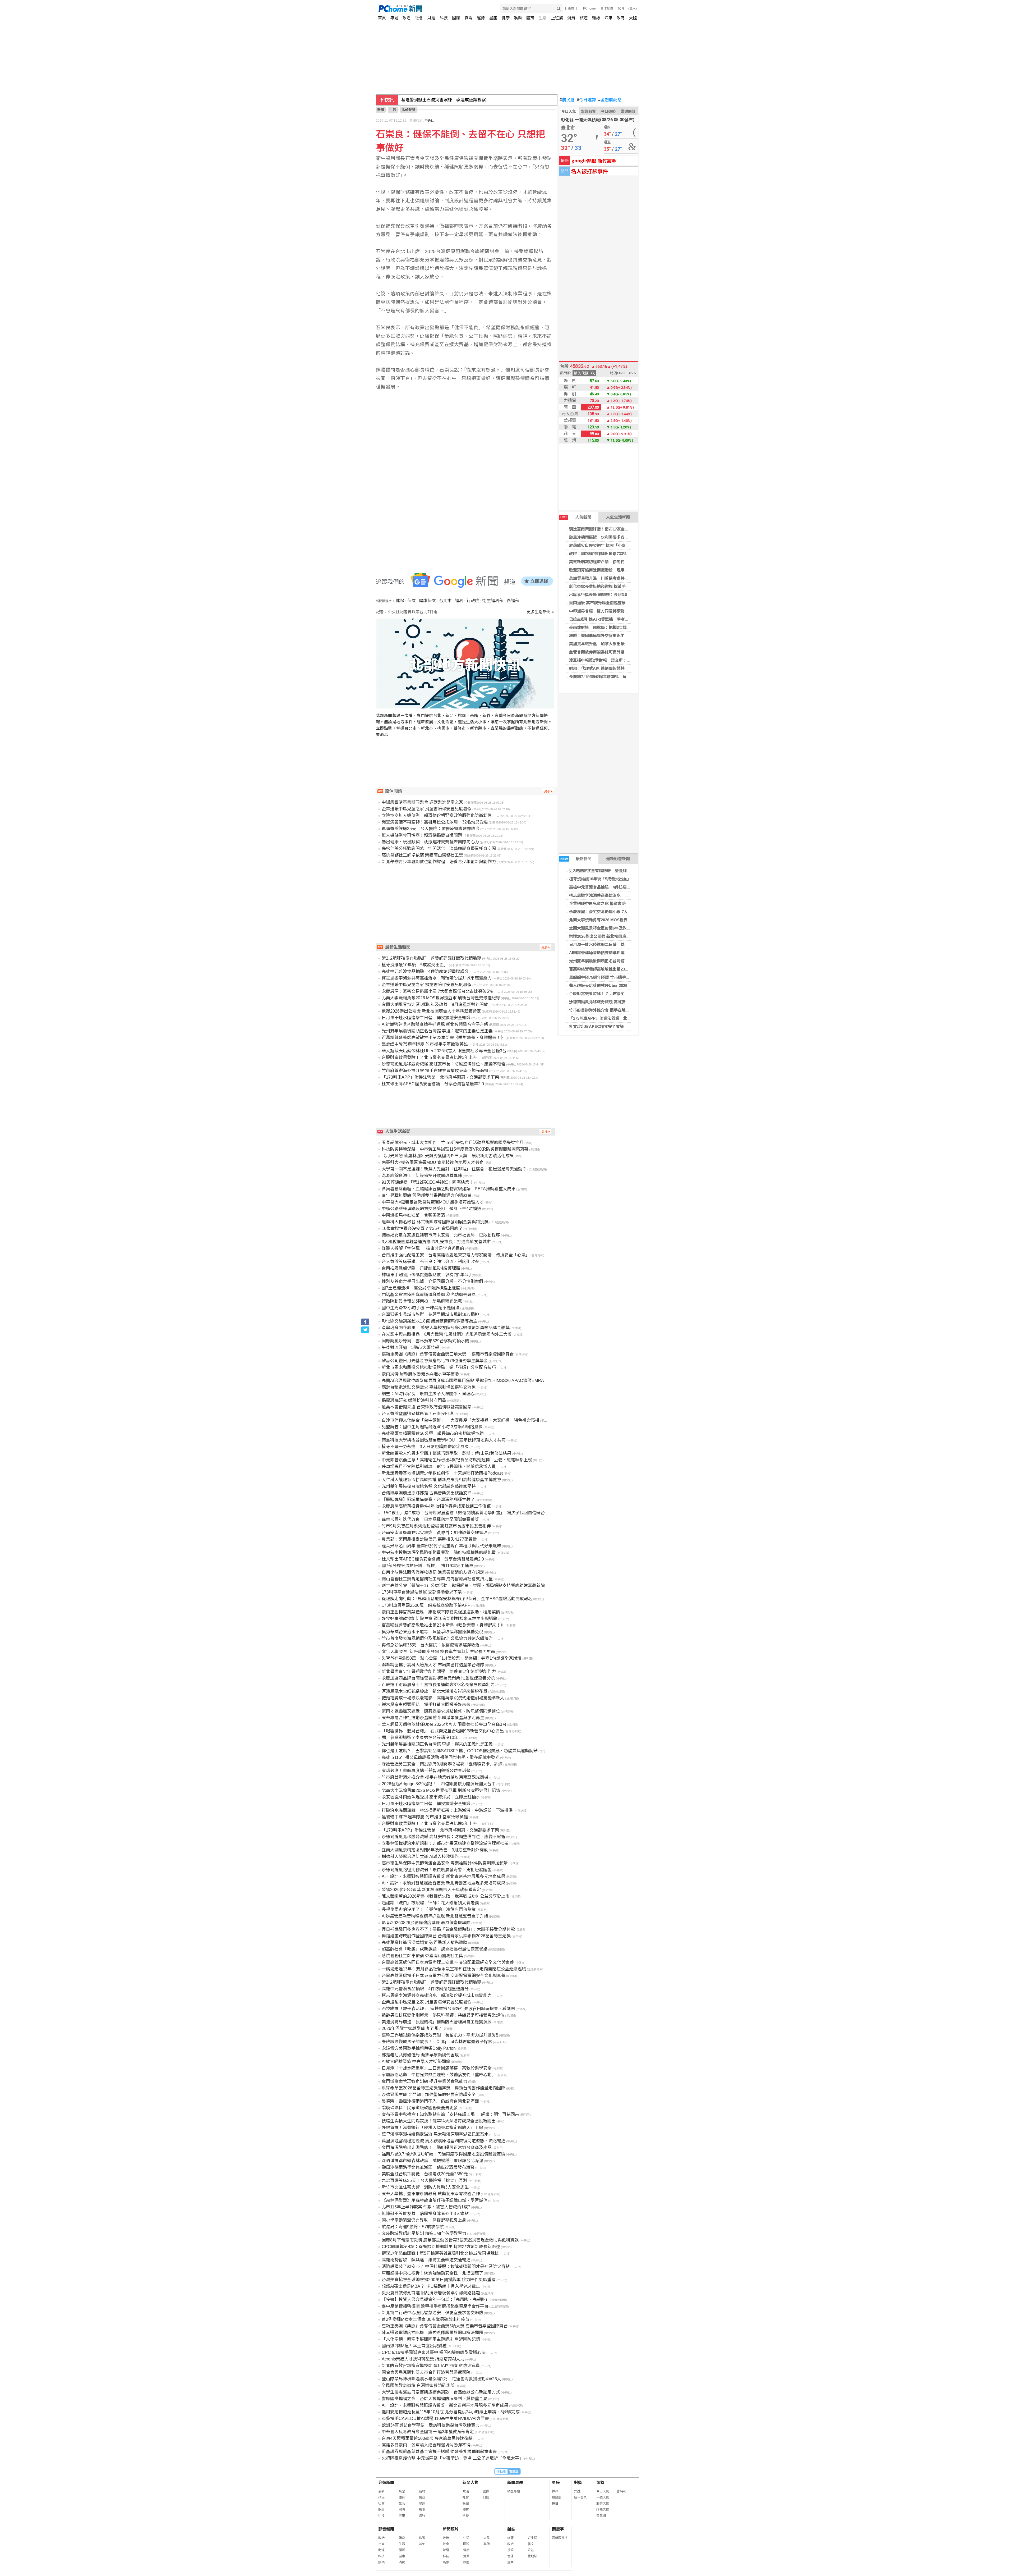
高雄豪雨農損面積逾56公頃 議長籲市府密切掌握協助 (433, 1433)
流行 (422, 2516)
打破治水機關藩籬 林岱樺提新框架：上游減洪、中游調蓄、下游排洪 (447, 1810)
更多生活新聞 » (540, 612)
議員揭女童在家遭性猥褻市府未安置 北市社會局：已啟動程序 (441, 1235)
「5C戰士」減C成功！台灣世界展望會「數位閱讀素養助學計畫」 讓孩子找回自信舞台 (463, 1513)
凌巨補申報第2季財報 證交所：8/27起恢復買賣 (612, 660)
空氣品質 (588, 111)
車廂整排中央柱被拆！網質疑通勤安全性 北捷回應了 (432, 2273)
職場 (468, 18)
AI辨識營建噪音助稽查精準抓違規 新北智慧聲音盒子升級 (619, 953)
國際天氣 (603, 2510)
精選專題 (514, 2491)
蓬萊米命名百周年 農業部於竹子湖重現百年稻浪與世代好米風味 (441, 1546)
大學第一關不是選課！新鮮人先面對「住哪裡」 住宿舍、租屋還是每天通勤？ (454, 1169)
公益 (531, 2550)
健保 (400, 601)
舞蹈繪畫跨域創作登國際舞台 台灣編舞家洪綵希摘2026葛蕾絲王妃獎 (446, 1936)
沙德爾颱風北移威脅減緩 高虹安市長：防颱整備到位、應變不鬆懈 (627, 1002)
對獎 (578, 2483)
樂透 (577, 2491)
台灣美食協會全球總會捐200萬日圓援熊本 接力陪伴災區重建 (439, 2280)
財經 (431, 18)
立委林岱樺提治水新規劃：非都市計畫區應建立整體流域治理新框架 (445, 1843)
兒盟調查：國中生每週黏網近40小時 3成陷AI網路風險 (432, 1427)
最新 (381, 2491)
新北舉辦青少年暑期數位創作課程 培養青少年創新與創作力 (439, 862)
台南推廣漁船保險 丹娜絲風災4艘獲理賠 (421, 1268)
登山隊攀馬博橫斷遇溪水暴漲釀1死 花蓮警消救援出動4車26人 (441, 2379)
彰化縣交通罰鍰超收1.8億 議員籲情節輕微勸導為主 (430, 1321)
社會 (419, 18)
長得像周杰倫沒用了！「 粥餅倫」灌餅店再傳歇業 (429, 1909)
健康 (506, 18)
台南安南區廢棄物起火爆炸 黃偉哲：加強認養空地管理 (435, 1533)
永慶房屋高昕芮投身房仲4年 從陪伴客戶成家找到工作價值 (436, 1506)
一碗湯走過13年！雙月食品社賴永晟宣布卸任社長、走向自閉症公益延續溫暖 (454, 1969)
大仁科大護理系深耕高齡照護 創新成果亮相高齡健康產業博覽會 (441, 1480)
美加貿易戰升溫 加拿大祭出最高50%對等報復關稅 (615, 644)
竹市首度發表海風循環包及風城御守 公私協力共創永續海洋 (437, 1638)
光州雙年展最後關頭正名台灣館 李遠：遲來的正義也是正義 (621, 961)
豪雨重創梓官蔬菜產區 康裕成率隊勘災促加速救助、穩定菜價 (441, 1612)
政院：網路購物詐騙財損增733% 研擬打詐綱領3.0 (614, 554)
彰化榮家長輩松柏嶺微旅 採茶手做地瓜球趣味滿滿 (613, 586)
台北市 (445, 601)
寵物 (422, 2491)
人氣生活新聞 (618, 517)
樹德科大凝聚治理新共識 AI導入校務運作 (420, 1857)
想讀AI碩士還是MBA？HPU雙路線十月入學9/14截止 (431, 2286)
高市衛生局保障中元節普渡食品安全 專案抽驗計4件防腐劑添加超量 (445, 1863)
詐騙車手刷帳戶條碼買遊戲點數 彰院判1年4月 (426, 1275)
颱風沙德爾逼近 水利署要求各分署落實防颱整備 (613, 537)
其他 (422, 2544)
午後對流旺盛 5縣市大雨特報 (410, 1348)
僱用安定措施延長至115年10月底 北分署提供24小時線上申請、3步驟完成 (451, 2412)
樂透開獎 (628, 111)
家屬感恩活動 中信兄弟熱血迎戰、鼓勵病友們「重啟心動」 (439, 2075)
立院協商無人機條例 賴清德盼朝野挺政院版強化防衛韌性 (437, 815)
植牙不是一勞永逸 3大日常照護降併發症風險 (425, 1447)
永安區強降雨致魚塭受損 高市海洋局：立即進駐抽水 (431, 1797)
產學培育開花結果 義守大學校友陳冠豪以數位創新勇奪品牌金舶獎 (446, 1328)
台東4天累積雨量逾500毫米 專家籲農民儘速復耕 (427, 2438)
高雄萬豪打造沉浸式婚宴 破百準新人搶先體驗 (425, 1943)
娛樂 (518, 18)
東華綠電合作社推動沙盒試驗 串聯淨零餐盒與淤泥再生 (433, 1718)
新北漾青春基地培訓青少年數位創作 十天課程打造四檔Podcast (442, 1473)
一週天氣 (603, 2497)
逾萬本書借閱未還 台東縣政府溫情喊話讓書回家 (427, 1407)
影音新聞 (386, 2529)
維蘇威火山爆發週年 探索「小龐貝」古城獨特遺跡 (613, 545)
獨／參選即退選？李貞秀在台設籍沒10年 (422, 1738)
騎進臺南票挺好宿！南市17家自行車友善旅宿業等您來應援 (621, 529)
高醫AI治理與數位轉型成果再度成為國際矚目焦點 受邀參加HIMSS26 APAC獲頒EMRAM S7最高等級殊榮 (480, 1381)
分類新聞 (386, 2483)
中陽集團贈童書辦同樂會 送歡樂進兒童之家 (422, 802)
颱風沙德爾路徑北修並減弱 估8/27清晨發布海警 (428, 2167)
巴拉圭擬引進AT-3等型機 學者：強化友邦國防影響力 (617, 619)
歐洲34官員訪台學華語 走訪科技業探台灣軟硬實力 (431, 2425)
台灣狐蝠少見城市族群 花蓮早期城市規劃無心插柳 (430, 1314)
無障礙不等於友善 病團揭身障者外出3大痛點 (425, 2214)
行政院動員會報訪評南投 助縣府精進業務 (422, 1301)
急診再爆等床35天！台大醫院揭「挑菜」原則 (424, 2181)
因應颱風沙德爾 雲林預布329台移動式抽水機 (425, 1341)
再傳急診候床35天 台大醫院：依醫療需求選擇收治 (431, 829)
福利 (459, 601)
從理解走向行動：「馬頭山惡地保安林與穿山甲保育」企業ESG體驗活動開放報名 (457, 1599)
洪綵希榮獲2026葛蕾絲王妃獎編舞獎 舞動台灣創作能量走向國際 (444, 2088)
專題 (394, 18)
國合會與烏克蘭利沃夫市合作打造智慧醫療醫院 (426, 2372)
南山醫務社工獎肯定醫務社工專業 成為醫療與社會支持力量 (437, 1579)
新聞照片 (451, 2529)
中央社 (429, 121)
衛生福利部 (493, 601)
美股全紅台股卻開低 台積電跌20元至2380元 (425, 2174)
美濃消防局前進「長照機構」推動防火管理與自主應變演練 (437, 2022)
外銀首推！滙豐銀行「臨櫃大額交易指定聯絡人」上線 (432, 2128)
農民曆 (567, 100)
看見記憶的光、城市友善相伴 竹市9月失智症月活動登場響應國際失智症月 (453, 1143)
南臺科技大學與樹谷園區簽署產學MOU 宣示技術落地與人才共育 (444, 1440)
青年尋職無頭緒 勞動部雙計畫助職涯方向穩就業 (427, 1195)
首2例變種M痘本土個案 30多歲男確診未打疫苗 (426, 2319)
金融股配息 (610, 100)
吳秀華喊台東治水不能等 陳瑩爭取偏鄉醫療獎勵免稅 (432, 1632)
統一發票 (580, 2497)
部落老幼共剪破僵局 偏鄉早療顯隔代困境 (420, 2055)
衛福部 (513, 601)
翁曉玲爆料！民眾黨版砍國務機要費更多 (420, 2108)
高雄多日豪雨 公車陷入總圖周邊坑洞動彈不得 (426, 2445)
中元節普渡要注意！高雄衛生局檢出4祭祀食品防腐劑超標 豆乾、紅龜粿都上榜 (457, 1460)
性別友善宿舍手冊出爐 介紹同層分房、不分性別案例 (432, 1281)
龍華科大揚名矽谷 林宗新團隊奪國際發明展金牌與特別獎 (435, 1222)
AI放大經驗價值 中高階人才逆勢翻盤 (416, 2062)
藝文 (531, 2544)
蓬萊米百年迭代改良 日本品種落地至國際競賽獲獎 (430, 1519)
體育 (530, 18)
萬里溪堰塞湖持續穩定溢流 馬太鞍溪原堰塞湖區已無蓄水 (435, 2134)
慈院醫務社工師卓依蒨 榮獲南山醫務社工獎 (422, 855)
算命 (555, 2491)
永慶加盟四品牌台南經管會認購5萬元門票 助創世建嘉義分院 (438, 1678)
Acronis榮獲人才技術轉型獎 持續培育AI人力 (423, 2359)
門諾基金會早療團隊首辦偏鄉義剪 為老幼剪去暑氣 (429, 1295)
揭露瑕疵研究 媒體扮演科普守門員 (414, 1400)
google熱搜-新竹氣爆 (594, 160)
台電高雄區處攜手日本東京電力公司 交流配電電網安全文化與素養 (444, 1976)
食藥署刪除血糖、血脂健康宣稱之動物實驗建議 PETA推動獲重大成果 (449, 1189)
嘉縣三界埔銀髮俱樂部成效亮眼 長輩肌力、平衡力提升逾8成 (440, 2035)
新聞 (381, 110)
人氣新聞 (576, 517)
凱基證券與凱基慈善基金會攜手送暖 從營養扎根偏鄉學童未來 (439, 2452)
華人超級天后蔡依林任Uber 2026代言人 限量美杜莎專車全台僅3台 (628, 985)
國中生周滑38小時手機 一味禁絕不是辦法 (421, 1308)
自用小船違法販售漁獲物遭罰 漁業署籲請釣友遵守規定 (433, 1572)
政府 (621, 18)
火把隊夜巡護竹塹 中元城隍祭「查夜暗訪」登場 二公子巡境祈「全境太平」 (453, 2458)
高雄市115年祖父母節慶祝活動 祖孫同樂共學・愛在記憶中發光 (440, 1757)
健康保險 (427, 601)
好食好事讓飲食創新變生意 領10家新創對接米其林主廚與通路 (440, 1619)
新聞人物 (470, 2483)
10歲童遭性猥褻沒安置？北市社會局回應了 (422, 1228)
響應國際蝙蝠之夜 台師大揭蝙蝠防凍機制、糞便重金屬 (435, 2399)
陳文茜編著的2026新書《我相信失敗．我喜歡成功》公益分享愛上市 (446, 1896)
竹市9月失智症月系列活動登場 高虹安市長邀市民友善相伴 (436, 1526)
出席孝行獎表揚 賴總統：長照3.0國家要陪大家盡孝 (614, 595)
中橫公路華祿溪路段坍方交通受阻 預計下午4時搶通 (432, 1209)
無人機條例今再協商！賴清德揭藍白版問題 (422, 835)
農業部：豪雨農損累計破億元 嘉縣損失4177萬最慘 (429, 1539)
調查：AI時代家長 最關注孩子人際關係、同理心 (428, 1394)
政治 (407, 18)
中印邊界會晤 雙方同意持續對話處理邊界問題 (611, 611)
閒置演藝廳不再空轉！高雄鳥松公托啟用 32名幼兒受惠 (435, 822)
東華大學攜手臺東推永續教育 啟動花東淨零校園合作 (431, 2194)
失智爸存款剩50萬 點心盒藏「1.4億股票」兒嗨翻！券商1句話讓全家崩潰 (452, 1658)
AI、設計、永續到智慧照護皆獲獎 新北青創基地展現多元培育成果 (443, 1876)
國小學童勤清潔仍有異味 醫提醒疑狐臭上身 (424, 2220)
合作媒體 (607, 8)
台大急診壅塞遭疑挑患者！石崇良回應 (418, 1414)
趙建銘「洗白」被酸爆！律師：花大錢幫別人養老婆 (430, 1903)
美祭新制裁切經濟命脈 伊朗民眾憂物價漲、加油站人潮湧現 (623, 562)
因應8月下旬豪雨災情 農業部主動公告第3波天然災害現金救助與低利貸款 (450, 2240)
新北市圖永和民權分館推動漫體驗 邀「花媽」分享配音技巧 (439, 1367)
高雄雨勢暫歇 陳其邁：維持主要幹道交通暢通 (426, 2260)
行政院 (473, 601)
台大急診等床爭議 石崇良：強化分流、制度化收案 (430, 1262)
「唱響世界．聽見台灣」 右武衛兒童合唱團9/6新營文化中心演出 (443, 1731)
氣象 (600, 2483)
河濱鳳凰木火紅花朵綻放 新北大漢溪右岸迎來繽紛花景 (435, 1691)
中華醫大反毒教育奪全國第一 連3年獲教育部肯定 (428, 2432)
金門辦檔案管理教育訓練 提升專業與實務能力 (425, 2081)
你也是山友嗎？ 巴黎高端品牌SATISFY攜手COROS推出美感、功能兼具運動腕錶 (460, 1751)
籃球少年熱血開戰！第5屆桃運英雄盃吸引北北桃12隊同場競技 (440, 2253)
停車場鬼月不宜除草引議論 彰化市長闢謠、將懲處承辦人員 (439, 1467)
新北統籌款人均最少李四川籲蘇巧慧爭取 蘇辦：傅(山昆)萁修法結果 (446, 1453)
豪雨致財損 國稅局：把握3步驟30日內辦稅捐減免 (614, 627)
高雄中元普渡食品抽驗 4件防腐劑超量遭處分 (610, 887)
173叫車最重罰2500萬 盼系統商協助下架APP (426, 1605)
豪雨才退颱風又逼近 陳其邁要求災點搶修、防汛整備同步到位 (441, 1711)
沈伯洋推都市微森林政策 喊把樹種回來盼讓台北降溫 (432, 2161)
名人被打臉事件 (589, 171)
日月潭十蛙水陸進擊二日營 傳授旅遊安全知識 (611, 944)
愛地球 (532, 2556)
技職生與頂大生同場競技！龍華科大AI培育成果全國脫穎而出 (439, 2121)
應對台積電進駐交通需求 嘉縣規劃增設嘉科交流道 (429, 1387)
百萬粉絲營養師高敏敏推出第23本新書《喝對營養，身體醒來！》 (627, 969)
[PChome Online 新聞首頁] (443, 9)
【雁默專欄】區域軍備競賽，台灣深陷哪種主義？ (428, 1500)
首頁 (382, 18)
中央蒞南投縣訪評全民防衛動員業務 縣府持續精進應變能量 (439, 1552)
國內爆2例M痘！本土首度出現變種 (414, 2346)
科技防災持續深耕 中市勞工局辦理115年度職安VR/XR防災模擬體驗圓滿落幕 (455, 1149)
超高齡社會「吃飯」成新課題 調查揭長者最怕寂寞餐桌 (435, 1949)
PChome (589, 8)
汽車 (608, 18)
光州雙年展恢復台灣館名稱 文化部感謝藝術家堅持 (429, 1486)
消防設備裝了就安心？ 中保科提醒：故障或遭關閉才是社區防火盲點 (446, 2266)
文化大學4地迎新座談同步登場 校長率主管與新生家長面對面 (438, 1652)
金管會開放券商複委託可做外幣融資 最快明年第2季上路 (620, 652)
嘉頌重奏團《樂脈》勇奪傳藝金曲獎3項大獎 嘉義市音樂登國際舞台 (445, 2326)
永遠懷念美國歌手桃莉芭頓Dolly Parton (419, 2048)
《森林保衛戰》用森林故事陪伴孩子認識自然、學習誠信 (435, 2200)
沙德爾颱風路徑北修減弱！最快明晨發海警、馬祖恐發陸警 (437, 1870)
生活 (543, 18)
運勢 (481, 18)
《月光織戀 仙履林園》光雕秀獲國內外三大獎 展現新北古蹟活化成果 (448, 1156)
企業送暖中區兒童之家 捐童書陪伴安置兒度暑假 (611, 903)
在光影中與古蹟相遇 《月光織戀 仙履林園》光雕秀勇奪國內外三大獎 (447, 1334)
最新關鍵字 (560, 2538)
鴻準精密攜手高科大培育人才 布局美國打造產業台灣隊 (433, 1665)
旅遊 (584, 18)
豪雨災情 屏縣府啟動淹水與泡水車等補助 (420, 1374)
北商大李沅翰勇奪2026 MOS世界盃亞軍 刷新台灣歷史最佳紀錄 (625, 920)
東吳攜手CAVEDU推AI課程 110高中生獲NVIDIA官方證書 (435, 2419)
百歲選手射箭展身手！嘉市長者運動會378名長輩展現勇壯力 (438, 1685)
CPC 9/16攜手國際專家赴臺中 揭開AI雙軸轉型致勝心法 (434, 2352)
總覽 (510, 2538)
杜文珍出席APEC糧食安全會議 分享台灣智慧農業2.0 (617, 1026)
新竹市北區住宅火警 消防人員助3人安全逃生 (425, 2187)
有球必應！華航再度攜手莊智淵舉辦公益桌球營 (426, 1771)
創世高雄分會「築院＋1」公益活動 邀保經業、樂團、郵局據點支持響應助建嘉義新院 (463, 1586)
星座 (493, 18)
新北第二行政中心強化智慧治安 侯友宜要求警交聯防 (432, 2313)
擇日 (555, 2504)
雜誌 (596, 18)
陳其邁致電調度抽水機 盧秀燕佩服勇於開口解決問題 (432, 2333)
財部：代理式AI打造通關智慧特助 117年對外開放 (614, 668)
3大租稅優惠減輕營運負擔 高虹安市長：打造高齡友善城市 (436, 1242)
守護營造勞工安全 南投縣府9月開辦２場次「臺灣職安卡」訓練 (442, 1764)
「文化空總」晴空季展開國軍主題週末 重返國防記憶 (431, 2339)
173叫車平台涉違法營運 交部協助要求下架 (422, 1592)
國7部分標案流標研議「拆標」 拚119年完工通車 (427, 1566)
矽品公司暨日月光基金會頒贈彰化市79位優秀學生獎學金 (435, 1361)
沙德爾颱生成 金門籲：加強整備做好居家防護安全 (429, 2095)
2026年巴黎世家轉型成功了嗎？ (412, 2028)
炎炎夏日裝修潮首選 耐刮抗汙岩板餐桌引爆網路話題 (431, 2293)
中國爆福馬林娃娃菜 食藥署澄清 (413, 1215)
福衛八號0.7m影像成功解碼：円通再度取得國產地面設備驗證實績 (443, 2154)
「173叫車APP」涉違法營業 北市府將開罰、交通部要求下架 (624, 1018)
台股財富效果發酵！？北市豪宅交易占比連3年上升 (616, 994)
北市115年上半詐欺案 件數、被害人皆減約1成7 (426, 2207)
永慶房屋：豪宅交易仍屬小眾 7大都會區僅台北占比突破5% (621, 912)
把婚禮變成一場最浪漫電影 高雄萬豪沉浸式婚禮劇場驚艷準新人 (443, 1698)
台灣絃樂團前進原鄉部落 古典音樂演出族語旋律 (427, 1493)
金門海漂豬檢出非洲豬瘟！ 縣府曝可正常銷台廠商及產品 (437, 2147)
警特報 (621, 2491)
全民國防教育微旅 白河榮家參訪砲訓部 (418, 2385)
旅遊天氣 (603, 2504)
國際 (456, 18)
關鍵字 (558, 2529)
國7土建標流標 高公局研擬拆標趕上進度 (421, 1288)
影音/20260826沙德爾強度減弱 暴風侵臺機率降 (426, 1923)
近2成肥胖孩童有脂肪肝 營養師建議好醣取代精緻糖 (616, 871)
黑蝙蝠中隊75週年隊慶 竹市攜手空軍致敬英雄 (609, 977)
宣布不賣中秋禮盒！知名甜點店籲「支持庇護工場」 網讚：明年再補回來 (450, 2114)
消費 (571, 18)
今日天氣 (569, 111)
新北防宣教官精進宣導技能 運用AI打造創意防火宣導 (431, 2366)
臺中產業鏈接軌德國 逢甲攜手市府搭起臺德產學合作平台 (435, 2306)
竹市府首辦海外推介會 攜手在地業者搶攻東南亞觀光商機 (619, 1010)
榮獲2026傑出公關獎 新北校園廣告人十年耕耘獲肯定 (615, 936)
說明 (621, 8)
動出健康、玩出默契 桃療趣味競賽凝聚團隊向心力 (430, 842)
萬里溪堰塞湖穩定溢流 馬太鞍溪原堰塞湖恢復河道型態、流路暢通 (444, 2141)
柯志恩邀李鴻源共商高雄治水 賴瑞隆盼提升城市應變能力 (621, 895)
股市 (571, 8)
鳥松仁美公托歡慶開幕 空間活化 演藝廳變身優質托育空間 (439, 848)
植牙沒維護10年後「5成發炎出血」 (600, 879)
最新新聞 (576, 859)
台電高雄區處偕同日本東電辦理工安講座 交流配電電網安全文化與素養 (448, 1962)
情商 (422, 2497)
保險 (412, 601)
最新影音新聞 (618, 859)
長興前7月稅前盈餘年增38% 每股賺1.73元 (607, 677)
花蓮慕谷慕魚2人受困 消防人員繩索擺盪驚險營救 (449, 100)
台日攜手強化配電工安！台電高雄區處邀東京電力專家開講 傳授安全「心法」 (456, 1255)
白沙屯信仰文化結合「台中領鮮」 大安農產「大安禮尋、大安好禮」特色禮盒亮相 (460, 1420)
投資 (510, 2550)
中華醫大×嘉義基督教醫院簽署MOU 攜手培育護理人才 (433, 1202)
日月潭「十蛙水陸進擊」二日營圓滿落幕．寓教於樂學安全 (437, 2068)
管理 (510, 2556)
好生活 (532, 2538)
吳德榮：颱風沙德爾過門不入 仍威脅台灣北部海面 (430, 2101)
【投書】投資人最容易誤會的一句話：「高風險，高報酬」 (436, 2300)
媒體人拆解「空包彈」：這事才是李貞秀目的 (423, 1248)
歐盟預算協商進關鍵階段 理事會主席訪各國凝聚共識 (617, 570)
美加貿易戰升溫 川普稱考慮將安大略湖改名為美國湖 (617, 578)
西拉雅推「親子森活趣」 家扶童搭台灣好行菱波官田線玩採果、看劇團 (448, 2009)
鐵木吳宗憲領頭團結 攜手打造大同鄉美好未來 (426, 1705)
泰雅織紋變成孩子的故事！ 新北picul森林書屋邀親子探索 (437, 2042)
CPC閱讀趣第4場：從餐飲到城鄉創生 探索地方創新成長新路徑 (441, 2247)
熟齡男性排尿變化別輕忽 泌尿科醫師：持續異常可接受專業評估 (443, 2015)
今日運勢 (586, 100)
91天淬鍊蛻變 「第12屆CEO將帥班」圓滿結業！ (428, 1182)
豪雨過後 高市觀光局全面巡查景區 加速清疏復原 (612, 603)
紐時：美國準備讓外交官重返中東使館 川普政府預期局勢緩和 (625, 636)
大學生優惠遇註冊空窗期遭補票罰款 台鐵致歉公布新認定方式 (441, 2392)
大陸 (633, 18)
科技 (444, 18)
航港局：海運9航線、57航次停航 (413, 2227)
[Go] (559, 9)
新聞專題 (515, 2483)
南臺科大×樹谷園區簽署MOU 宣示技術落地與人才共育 (433, 1162)
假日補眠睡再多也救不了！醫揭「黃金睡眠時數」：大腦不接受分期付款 (448, 1929)
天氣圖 (601, 2516)
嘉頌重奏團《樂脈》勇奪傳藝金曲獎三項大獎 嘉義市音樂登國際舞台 (448, 1354)
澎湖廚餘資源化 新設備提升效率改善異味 (422, 1176)
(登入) (633, 8)
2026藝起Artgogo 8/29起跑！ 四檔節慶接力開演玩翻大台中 (439, 1784)
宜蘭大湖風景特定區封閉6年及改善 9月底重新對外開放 (619, 928)
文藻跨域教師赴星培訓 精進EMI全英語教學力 (424, 2233)
